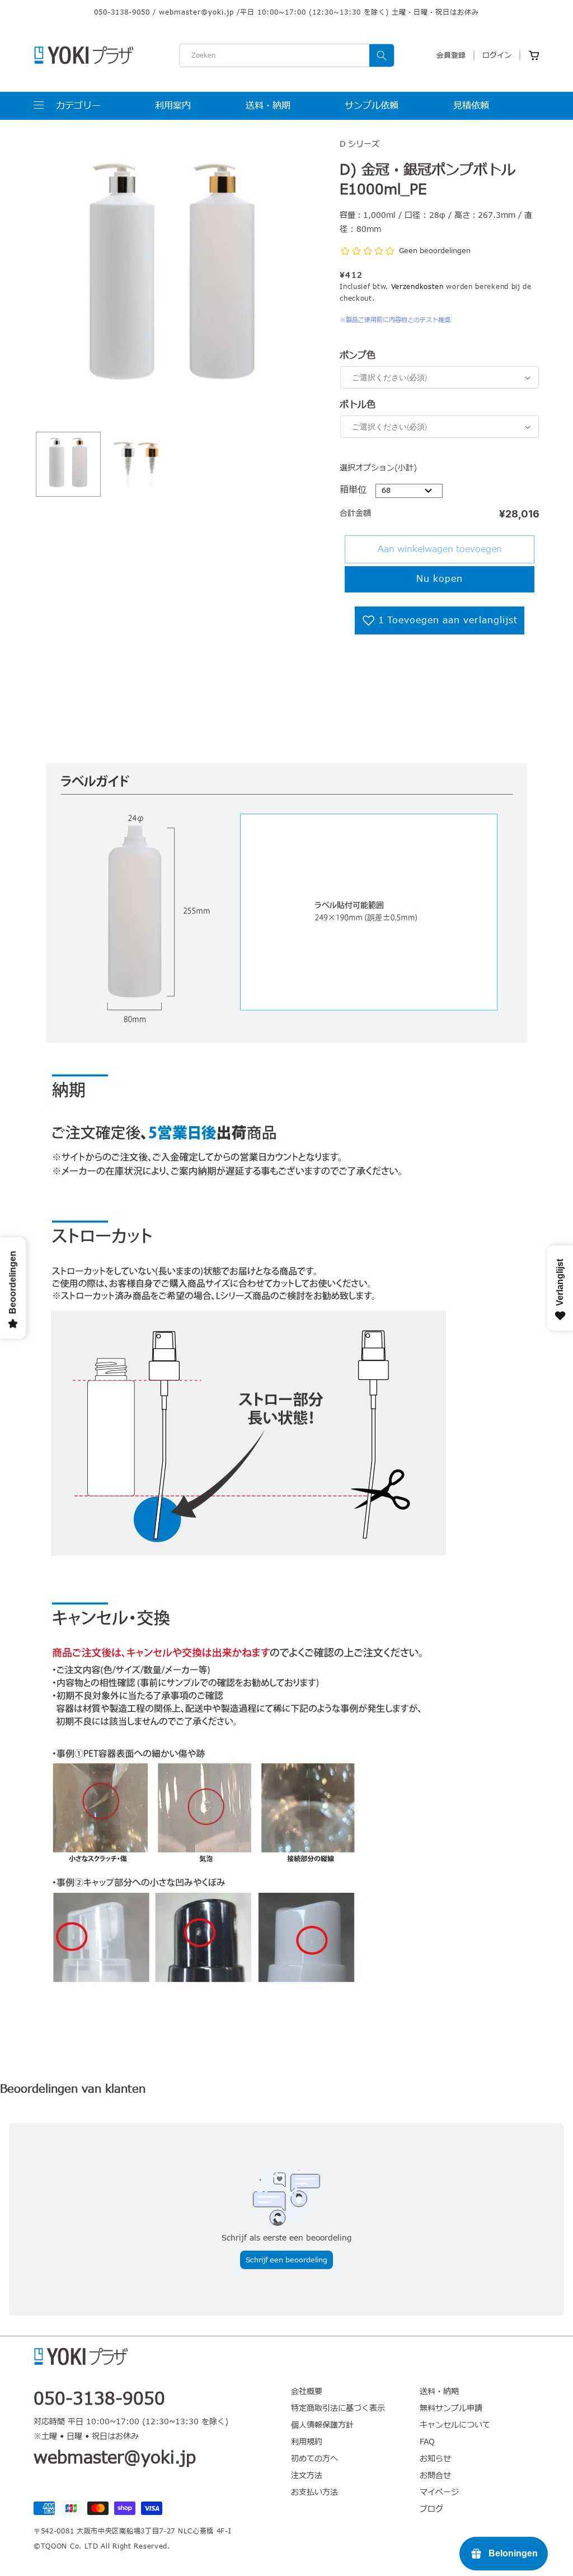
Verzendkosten (417, 287)
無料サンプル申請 (451, 2408)
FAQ (427, 2442)
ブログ (431, 2509)
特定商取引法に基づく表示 (338, 2408)
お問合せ (435, 2475)
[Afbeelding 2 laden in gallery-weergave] (138, 464)
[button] (67, 106)
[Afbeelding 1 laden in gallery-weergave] (68, 464)
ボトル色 (358, 405)
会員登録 (451, 55)
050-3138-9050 (122, 12)
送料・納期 (439, 2392)
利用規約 (307, 2442)
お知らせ (435, 2459)
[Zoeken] (382, 55)
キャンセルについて (455, 2425)
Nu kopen (440, 579)
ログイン (497, 55)
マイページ (439, 2492)
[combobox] (287, 55)
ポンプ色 (358, 356)
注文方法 (307, 2475)
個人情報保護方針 (322, 2425)
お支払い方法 (314, 2492)
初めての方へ (314, 2459)
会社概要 (307, 2392)
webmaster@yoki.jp (196, 12)
